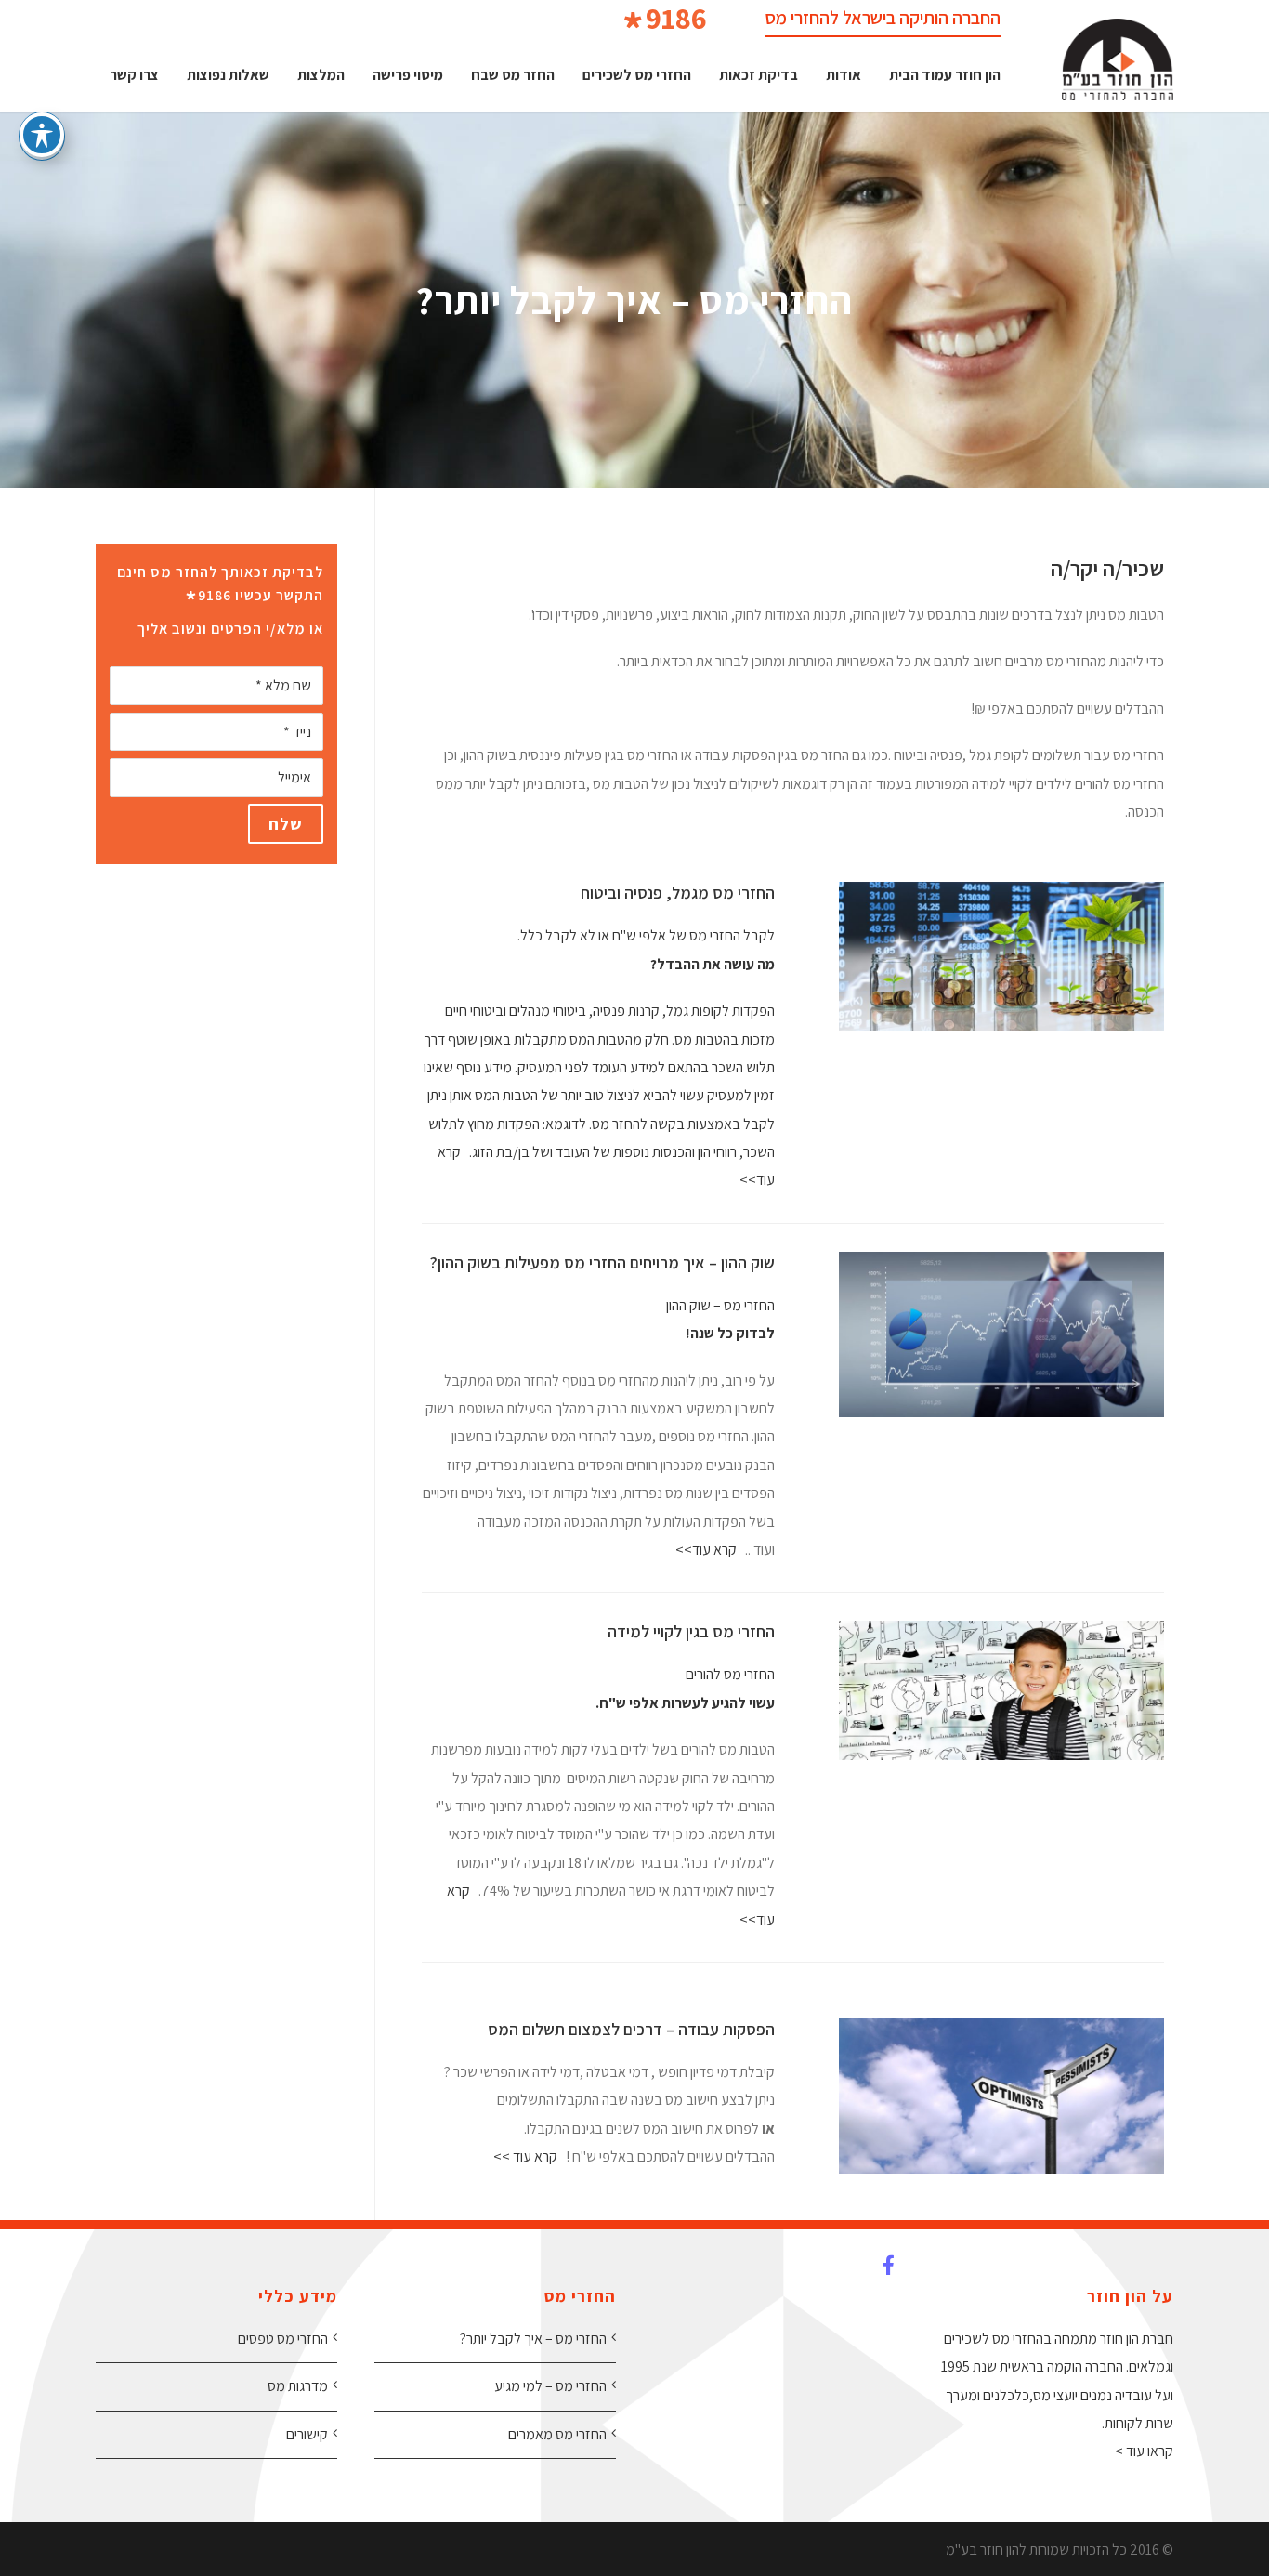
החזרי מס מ (736, 893)
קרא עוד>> (706, 1550)
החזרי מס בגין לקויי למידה (691, 1631)
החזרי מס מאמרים (557, 2434)
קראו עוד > (1144, 2451)
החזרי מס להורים (730, 1674)
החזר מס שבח (513, 75)
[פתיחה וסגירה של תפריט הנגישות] (42, 135)
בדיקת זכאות (759, 75)
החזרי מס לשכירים (637, 75)
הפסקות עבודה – (720, 2029)
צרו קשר (134, 75)
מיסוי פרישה (408, 75)
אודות (844, 75)
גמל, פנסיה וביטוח (639, 893)
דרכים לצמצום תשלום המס (575, 2029)
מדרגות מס (298, 2386)
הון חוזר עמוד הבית (945, 75)
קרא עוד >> (525, 2156)
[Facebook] (876, 2274)
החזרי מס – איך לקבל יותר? (533, 2339)
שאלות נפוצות (228, 75)
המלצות (321, 75)
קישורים (307, 2434)
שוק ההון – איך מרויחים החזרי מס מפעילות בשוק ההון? (602, 1262)
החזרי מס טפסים (283, 2339)
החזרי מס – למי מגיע (550, 2386)
